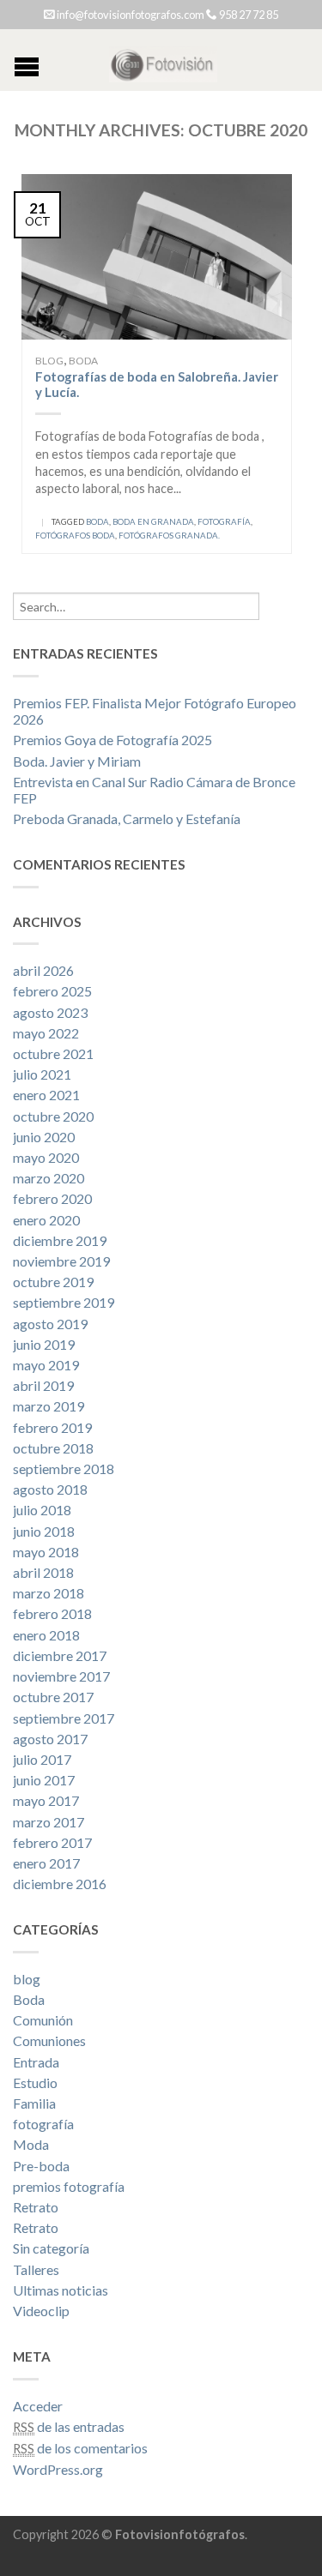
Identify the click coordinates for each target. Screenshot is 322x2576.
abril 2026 (43, 970)
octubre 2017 (53, 1697)
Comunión (43, 2020)
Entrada (36, 2062)
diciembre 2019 (60, 1240)
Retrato (36, 2207)
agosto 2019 (50, 1324)
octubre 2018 (53, 1448)
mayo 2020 (46, 1157)
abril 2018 (43, 1572)
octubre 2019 (53, 1282)
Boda (83, 361)
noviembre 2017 (61, 1676)
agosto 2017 (50, 1739)
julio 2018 (42, 1510)
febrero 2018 (52, 1613)
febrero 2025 (52, 991)
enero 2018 (46, 1635)
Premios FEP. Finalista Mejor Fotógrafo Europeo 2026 (155, 711)
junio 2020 (44, 1137)
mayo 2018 (46, 1552)
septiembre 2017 (64, 1718)
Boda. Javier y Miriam (77, 761)
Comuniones (49, 2040)
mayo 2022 (46, 1033)
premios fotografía (69, 2186)
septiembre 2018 (64, 1469)
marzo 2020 (49, 1178)
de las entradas (69, 2426)
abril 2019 (43, 1385)
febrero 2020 (52, 1198)
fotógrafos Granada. (169, 536)
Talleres (36, 2269)
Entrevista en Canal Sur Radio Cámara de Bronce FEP (154, 790)
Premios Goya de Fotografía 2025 (112, 740)
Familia (34, 2103)
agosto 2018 (50, 1489)
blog (49, 361)
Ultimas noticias (61, 2290)
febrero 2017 (52, 1842)
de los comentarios (80, 2448)
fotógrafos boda (75, 536)
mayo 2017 (46, 1800)
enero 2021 (46, 1095)
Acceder (38, 2406)
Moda (31, 2144)
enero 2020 (46, 1220)
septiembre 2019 (64, 1302)
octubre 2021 (53, 1053)
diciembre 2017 (60, 1655)
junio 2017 (44, 1780)
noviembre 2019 (61, 1261)
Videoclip (41, 2311)
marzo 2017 (49, 1822)
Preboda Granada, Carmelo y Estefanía (127, 819)
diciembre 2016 (60, 1884)
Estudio (35, 2082)
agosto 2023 (50, 1012)
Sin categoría (51, 2248)
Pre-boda (41, 2166)
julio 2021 (42, 1074)
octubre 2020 (53, 1116)
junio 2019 (44, 1344)
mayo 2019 (46, 1365)
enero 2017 (46, 1863)
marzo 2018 (49, 1593)
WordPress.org (58, 2469)
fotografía (224, 522)
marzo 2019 (49, 1406)
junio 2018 (44, 1531)
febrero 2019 (52, 1427)
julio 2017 (42, 1759)
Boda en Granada (153, 522)
